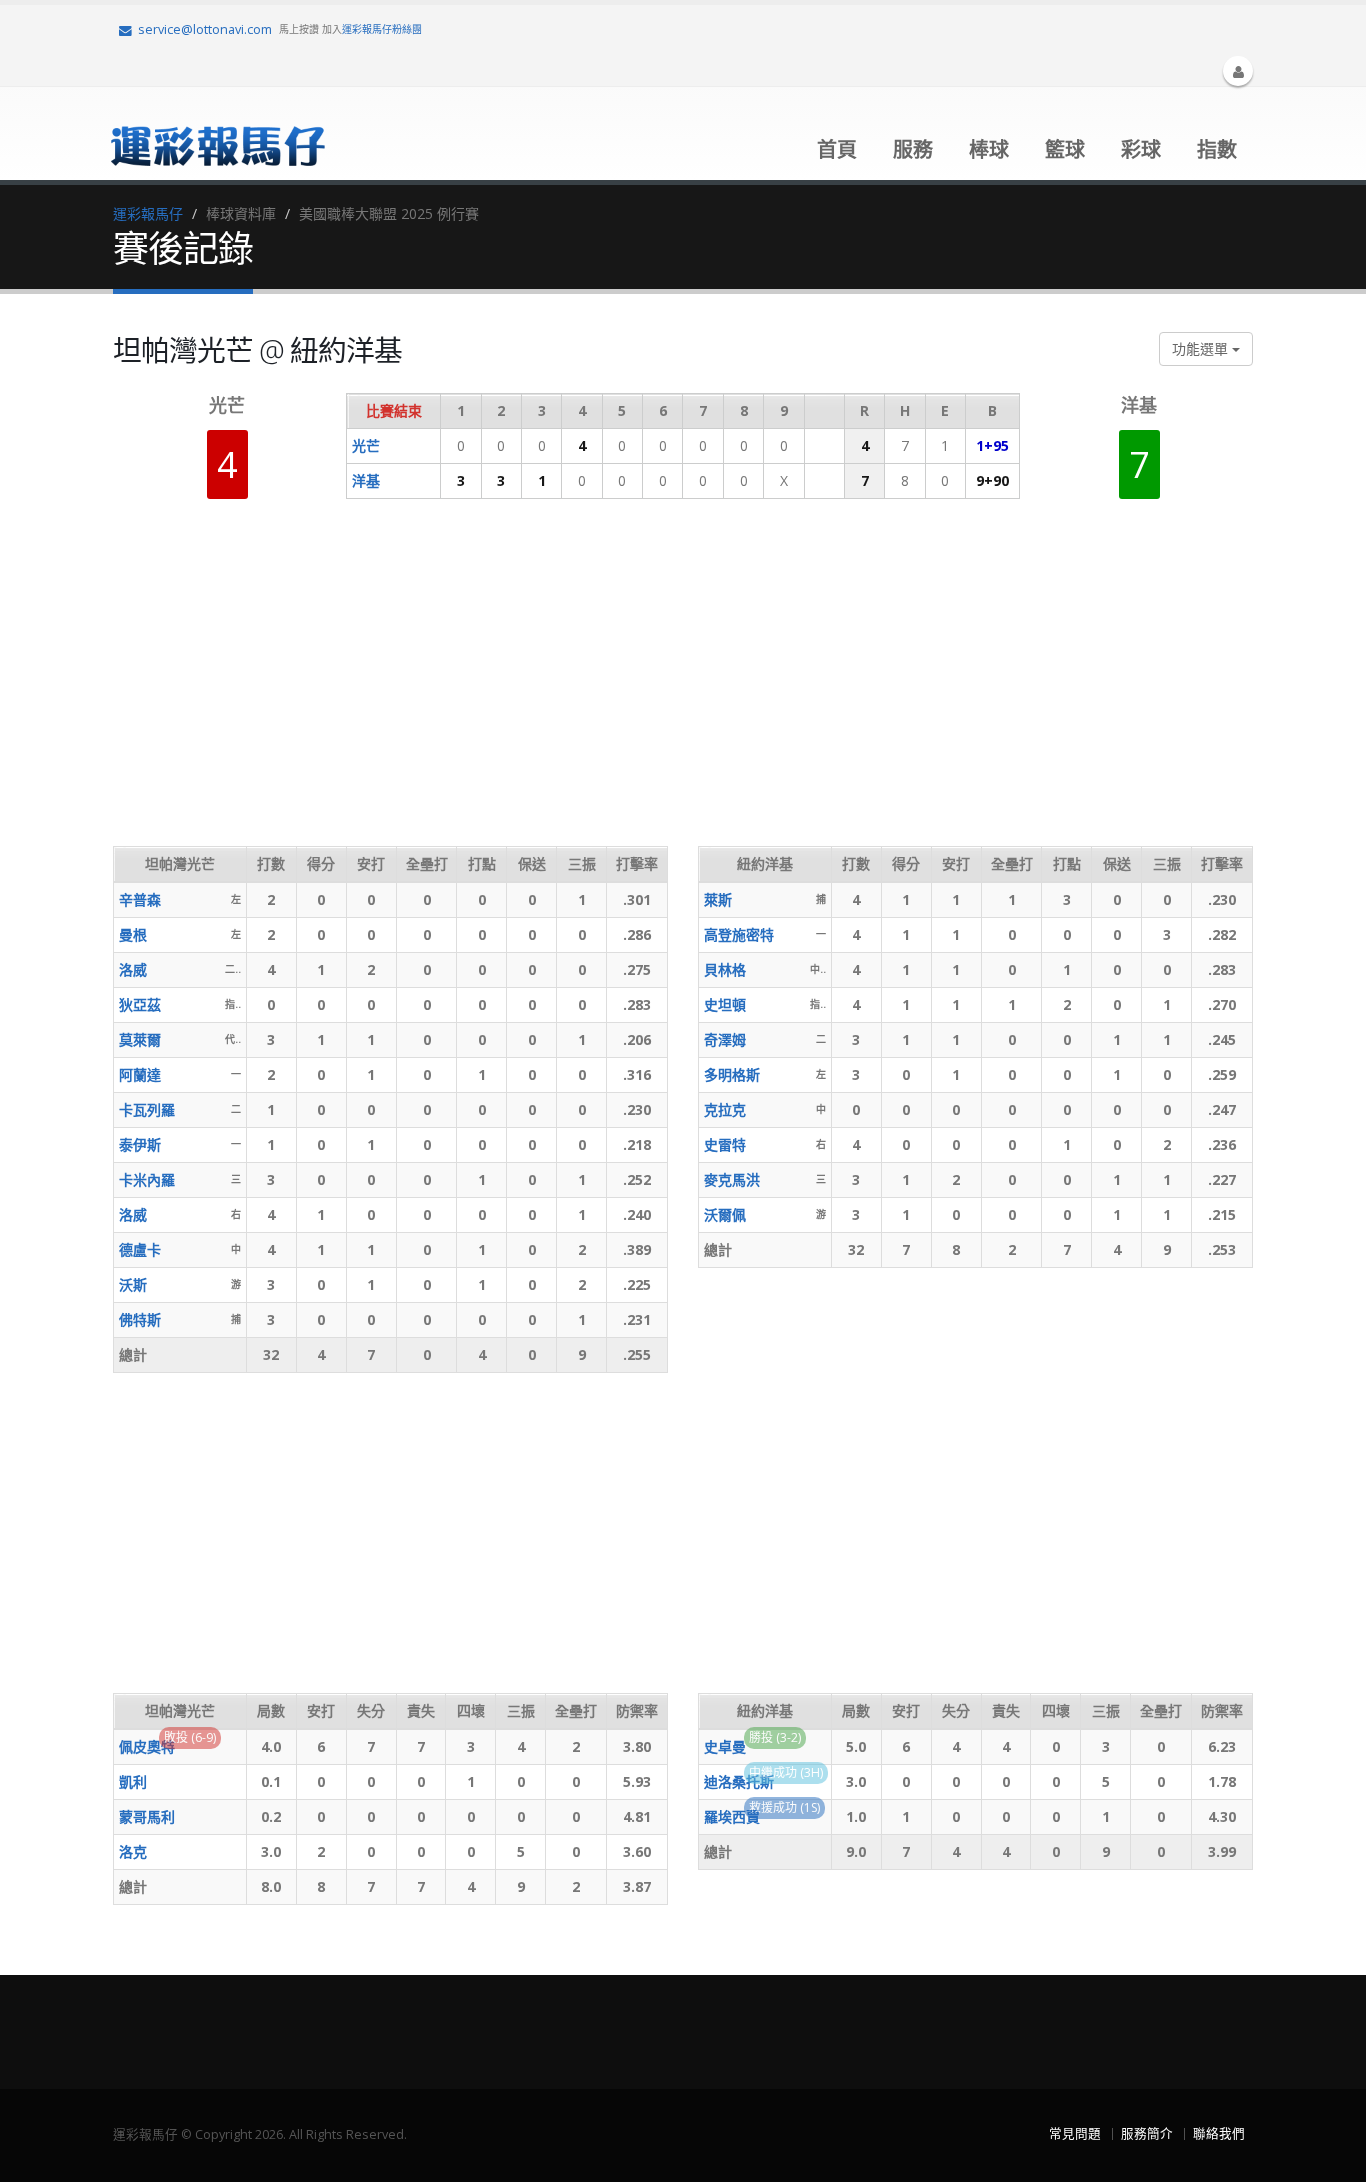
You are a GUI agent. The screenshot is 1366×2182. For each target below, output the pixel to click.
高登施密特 (739, 934)
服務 (913, 149)
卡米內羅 (147, 1179)
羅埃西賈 (732, 1816)
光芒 (366, 445)
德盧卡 (140, 1249)
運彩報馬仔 (148, 213)
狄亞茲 (140, 1004)
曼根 (133, 934)
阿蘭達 (140, 1074)
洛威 (133, 969)
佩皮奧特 (147, 1746)
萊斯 (718, 899)
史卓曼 (725, 1746)
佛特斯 (140, 1319)
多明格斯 (732, 1074)
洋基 (366, 480)
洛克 (133, 1851)
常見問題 (1075, 2133)
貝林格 (725, 969)
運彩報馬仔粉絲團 (382, 29)
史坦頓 (725, 1004)
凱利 (133, 1781)
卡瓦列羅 (147, 1109)
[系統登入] (1238, 71)
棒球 (989, 149)
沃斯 (133, 1284)
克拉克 (725, 1109)
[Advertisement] (477, 686)
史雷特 (725, 1144)
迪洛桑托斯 (739, 1781)
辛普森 (140, 899)
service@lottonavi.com (205, 29)
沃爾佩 (725, 1214)
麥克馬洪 (732, 1179)
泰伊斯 (140, 1144)
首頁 (837, 149)
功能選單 (1202, 348)
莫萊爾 (140, 1039)
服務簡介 (1147, 2133)
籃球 (1065, 149)
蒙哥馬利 (147, 1816)
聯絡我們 (1219, 2133)
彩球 (1141, 149)
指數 (1217, 149)
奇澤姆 (725, 1039)
